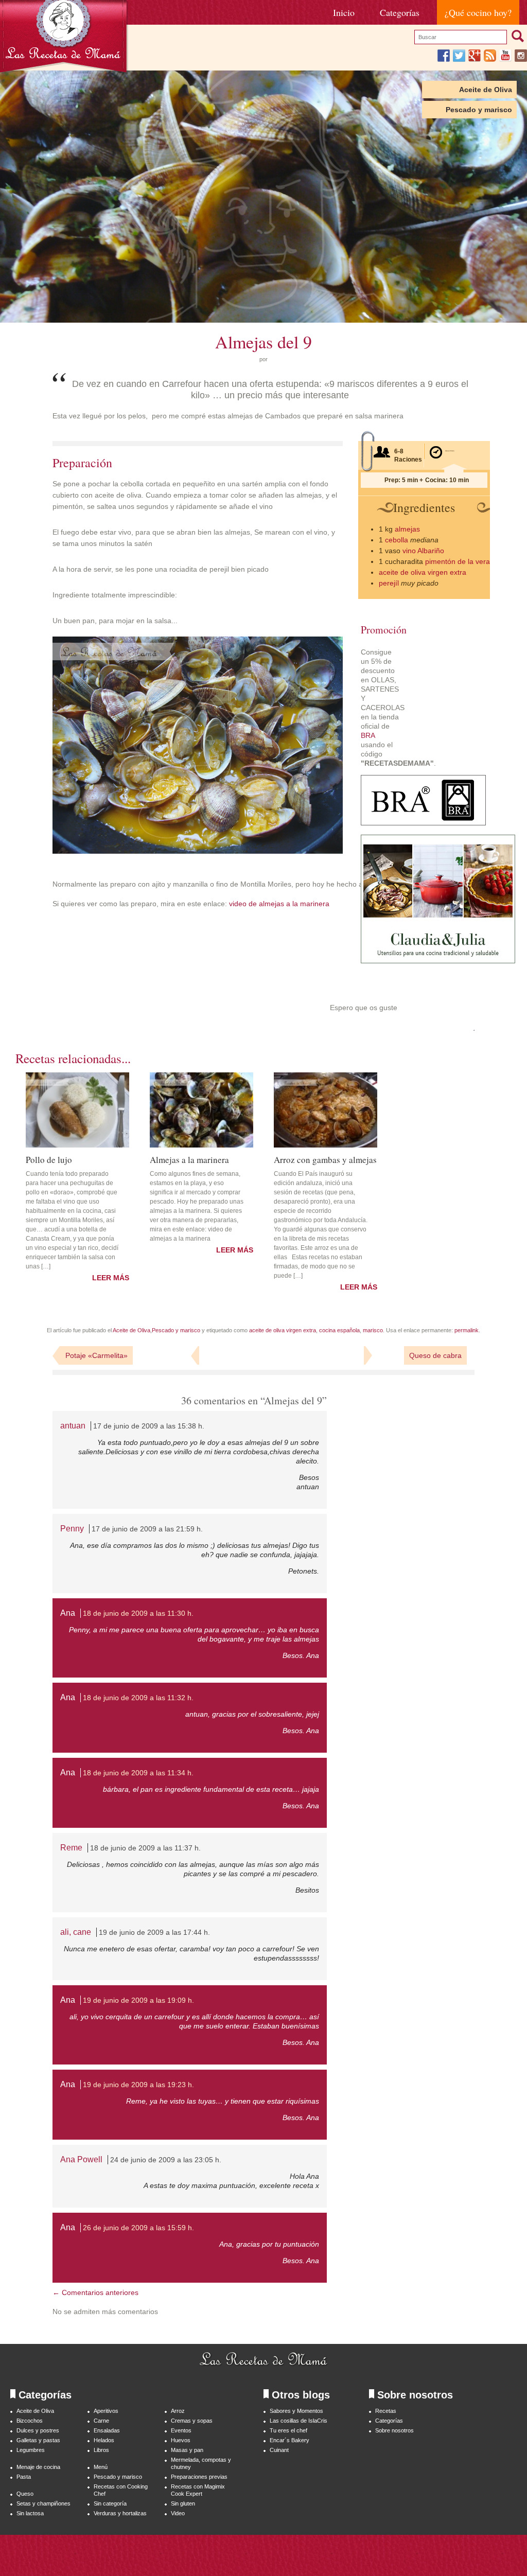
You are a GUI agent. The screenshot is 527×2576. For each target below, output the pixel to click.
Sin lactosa (30, 2513)
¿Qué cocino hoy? (478, 12)
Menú (101, 2467)
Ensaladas (107, 2430)
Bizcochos (30, 2421)
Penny (72, 1529)
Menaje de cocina (38, 2467)
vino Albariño (423, 551)
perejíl (389, 583)
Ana (68, 1613)
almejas (407, 529)
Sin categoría (110, 2503)
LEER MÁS (111, 1278)
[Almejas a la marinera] (201, 1110)
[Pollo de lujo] (77, 1110)
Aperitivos (106, 2411)
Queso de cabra (435, 1355)
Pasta (24, 2477)
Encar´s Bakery (289, 2440)
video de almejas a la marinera (278, 904)
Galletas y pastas (38, 2440)
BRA (368, 735)
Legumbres (31, 2450)
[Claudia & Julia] (438, 961)
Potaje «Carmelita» (96, 1355)
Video (178, 2513)
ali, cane (76, 1932)
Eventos (181, 2430)
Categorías (400, 12)
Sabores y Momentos (296, 2411)
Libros (101, 2450)
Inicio (344, 12)
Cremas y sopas (192, 2421)
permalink (467, 1330)
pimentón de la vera (458, 561)
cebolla (397, 540)
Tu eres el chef (288, 2430)
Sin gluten (183, 2503)
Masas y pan (187, 2450)
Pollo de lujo (49, 1159)
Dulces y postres (38, 2430)
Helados (104, 2440)
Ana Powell (81, 2159)
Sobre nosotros (394, 2430)
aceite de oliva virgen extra (423, 572)
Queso (25, 2494)
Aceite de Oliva (486, 90)
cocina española (339, 1330)
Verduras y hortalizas (120, 2513)
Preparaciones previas (199, 2477)
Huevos (181, 2440)
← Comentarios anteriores (95, 2292)
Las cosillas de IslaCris (298, 2421)
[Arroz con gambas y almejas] (326, 1110)
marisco (373, 1330)
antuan (73, 1426)
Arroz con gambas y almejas (325, 1159)
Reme (71, 1848)
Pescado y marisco (479, 110)
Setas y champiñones (43, 2503)
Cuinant (279, 2450)
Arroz (178, 2411)
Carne (101, 2421)
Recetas (386, 2411)
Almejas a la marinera (189, 1159)
